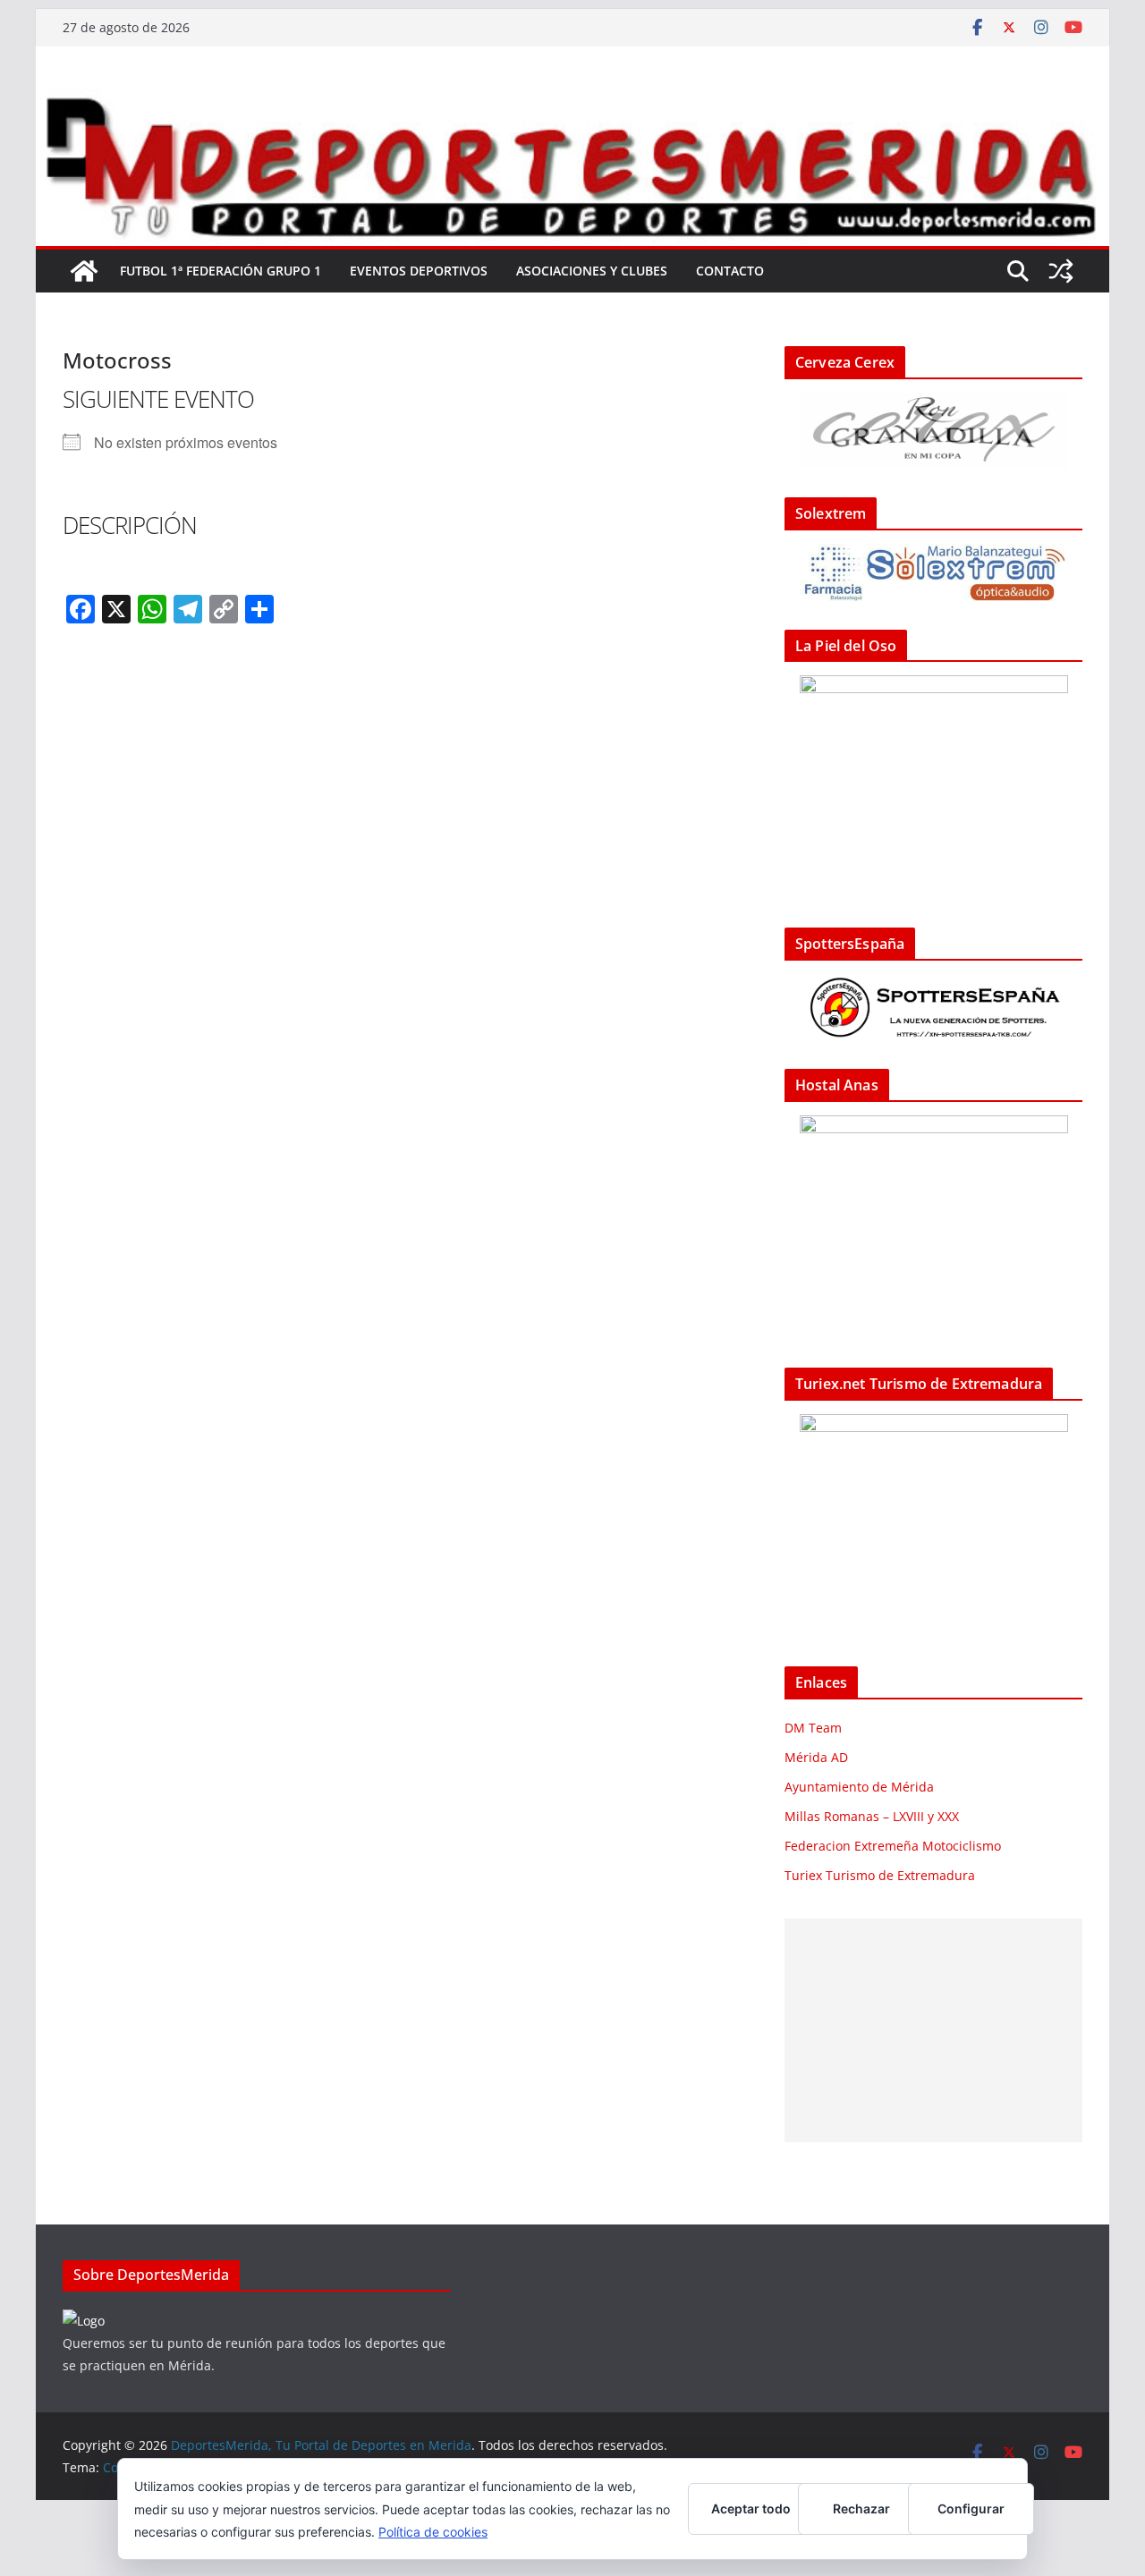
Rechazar (861, 2508)
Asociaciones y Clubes (592, 271)
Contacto (730, 271)
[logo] (84, 2321)
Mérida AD (816, 1757)
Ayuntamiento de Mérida (859, 1787)
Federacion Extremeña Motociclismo (893, 1846)
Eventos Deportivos (419, 271)
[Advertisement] (933, 2030)
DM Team (813, 1728)
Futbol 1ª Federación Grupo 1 (221, 271)
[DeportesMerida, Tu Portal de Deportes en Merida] (572, 101)
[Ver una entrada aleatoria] (1061, 271)
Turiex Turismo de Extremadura (880, 1875)
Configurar (971, 2508)
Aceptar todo (751, 2508)
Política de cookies (433, 2532)
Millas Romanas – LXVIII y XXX (872, 1816)
